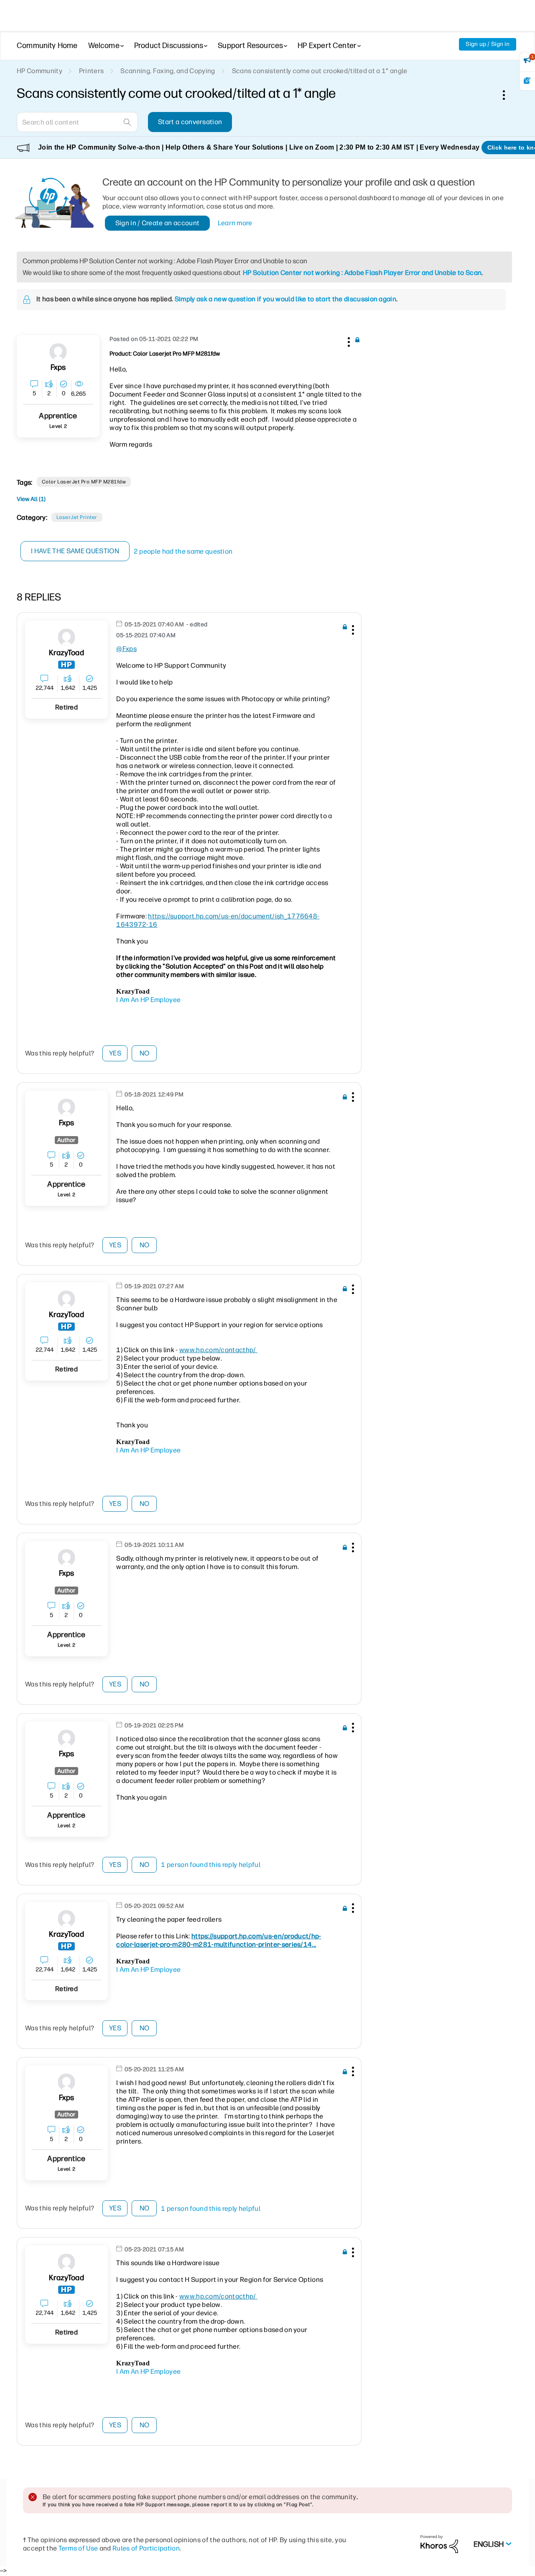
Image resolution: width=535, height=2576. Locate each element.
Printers (92, 71)
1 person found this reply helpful (211, 1865)
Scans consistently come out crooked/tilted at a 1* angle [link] (320, 71)
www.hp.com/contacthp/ (218, 1350)
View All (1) (31, 499)
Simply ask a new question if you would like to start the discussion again (285, 299)
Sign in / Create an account (158, 223)
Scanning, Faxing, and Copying (168, 71)
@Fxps (126, 649)
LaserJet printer (77, 517)
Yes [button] (115, 1053)
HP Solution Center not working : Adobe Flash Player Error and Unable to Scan (362, 273)
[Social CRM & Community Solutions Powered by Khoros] (439, 2544)
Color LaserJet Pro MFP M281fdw (84, 482)
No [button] (145, 1053)
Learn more (235, 223)
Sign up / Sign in (488, 44)
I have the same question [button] (75, 551)
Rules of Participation (146, 2548)
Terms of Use (78, 2548)
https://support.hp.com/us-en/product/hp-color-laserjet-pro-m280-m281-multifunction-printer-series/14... (219, 1940)
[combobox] (77, 122)
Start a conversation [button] (190, 122)
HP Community (39, 71)
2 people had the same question (183, 551)
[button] (348, 341)
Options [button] (508, 95)
